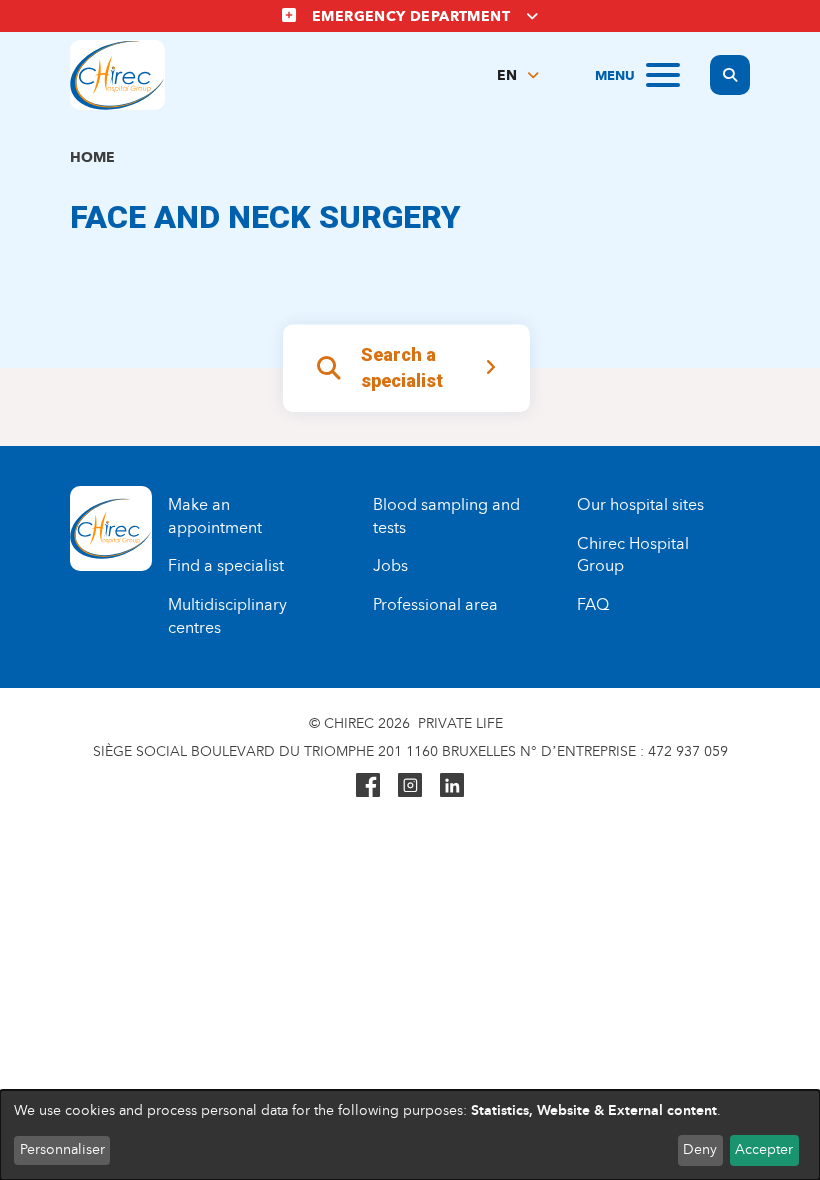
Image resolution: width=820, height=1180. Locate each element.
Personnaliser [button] (62, 1149)
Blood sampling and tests (446, 516)
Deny (700, 1149)
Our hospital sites (640, 504)
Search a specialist (402, 368)
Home (92, 157)
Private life (460, 723)
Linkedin (452, 785)
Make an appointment (215, 516)
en (507, 75)
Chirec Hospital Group (633, 555)
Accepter (764, 1149)
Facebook (368, 785)
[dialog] (410, 1135)
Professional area (435, 604)
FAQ (593, 604)
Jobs (390, 565)
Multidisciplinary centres (227, 616)
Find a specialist (226, 565)
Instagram (410, 785)
